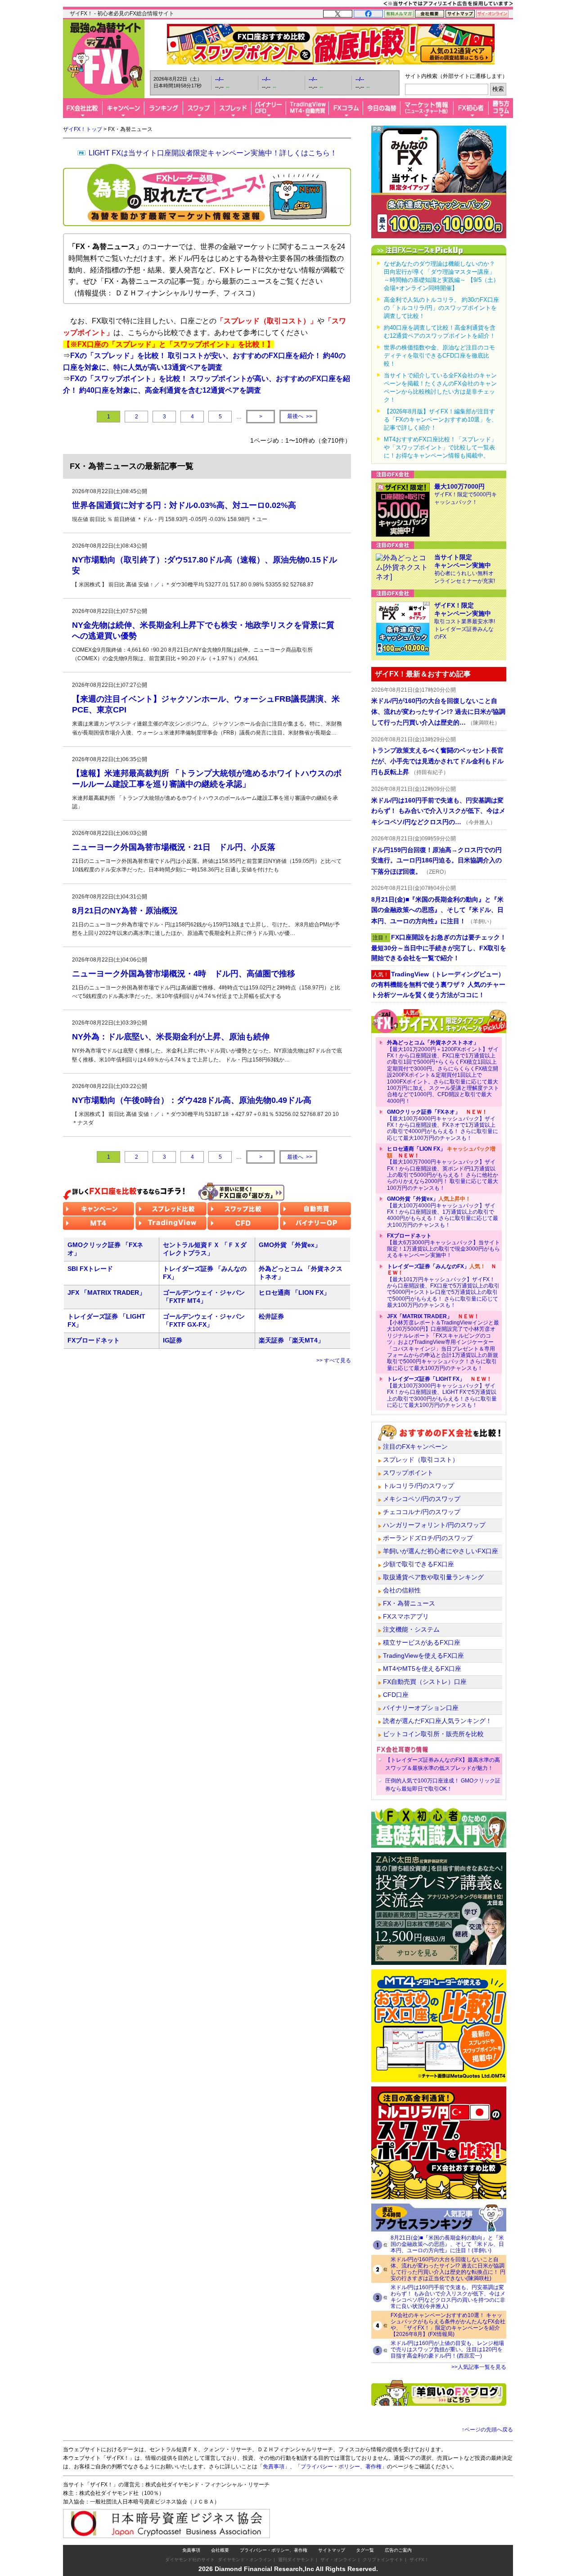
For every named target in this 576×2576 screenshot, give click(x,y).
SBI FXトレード (90, 1269)
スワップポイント (408, 1473)
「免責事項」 (274, 2467)
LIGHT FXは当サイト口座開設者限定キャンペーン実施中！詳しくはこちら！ (213, 153)
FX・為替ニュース (409, 1603)
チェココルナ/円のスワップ (422, 1512)
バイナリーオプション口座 (421, 1708)
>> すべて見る (334, 1361)
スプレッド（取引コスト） (421, 1460)
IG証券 (173, 1340)
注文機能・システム (411, 1629)
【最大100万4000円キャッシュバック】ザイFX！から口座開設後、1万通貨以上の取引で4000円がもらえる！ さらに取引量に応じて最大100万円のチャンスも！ (443, 1212)
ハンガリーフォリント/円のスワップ (434, 1525)
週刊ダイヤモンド (296, 2560)
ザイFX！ (419, 2560)
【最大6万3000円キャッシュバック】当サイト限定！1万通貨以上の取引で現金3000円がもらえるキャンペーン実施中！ (443, 1245)
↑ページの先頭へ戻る (487, 2430)
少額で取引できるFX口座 (418, 1564)
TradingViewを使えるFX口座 (423, 1655)
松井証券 (271, 1316)
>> (300, 416)
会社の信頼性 (402, 1590)
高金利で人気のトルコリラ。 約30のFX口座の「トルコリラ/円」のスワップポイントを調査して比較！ (441, 308)
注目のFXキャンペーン (415, 1447)
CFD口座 (396, 1695)
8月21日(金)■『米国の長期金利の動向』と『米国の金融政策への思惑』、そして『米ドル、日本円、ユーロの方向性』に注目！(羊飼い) (447, 2244)
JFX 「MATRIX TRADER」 (106, 1293)
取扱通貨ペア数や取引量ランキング (433, 1577)
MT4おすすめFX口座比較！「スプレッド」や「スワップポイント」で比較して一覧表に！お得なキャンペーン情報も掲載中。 (440, 447)
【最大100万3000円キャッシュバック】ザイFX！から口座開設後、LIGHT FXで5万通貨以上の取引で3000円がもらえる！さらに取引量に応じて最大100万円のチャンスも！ (442, 1392)
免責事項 (191, 2550)
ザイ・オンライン (338, 2560)
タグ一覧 (365, 2550)
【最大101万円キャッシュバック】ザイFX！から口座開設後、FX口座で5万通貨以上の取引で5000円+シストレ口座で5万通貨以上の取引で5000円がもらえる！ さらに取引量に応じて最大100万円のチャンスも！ (443, 1286)
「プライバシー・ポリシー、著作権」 (341, 2467)
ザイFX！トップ (83, 129)
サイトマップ (332, 2550)
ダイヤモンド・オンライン (245, 2560)
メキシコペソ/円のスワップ (422, 1499)
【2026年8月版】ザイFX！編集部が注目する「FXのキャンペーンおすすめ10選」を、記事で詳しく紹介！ (441, 420)
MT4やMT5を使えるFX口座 (422, 1669)
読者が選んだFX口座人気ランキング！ (437, 1721)
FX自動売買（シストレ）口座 (425, 1682)
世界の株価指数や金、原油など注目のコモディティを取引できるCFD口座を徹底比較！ (439, 356)
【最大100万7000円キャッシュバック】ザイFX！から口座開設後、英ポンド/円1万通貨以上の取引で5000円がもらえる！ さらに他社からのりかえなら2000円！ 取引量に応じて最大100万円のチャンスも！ (443, 1168)
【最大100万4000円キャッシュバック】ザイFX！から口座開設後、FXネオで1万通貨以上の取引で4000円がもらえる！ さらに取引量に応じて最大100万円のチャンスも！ (443, 1125)
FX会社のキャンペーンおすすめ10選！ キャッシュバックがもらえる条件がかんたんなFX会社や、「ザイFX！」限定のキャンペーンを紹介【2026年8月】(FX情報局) (448, 2325)
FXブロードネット (94, 1340)
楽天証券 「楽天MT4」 (291, 1340)
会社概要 (220, 2550)
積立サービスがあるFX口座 (422, 1642)
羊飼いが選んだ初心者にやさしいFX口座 (441, 1551)
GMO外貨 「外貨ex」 (290, 1245)
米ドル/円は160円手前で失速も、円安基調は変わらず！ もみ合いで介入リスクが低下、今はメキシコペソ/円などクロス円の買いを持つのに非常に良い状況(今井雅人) (448, 2297)
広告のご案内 (398, 2550)
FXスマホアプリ (406, 1616)
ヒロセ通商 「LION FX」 (294, 1293)
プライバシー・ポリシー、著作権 (274, 2550)
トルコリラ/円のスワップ (418, 1486)
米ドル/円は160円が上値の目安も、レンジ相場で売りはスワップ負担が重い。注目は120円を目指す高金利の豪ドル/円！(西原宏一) (447, 2349)
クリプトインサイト (383, 2560)
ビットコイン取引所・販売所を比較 (433, 1734)
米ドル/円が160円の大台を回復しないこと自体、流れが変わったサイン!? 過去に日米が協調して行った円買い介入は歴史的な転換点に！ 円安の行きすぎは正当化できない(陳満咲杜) (448, 2269)
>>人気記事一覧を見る (479, 2367)
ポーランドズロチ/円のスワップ (428, 1538)
